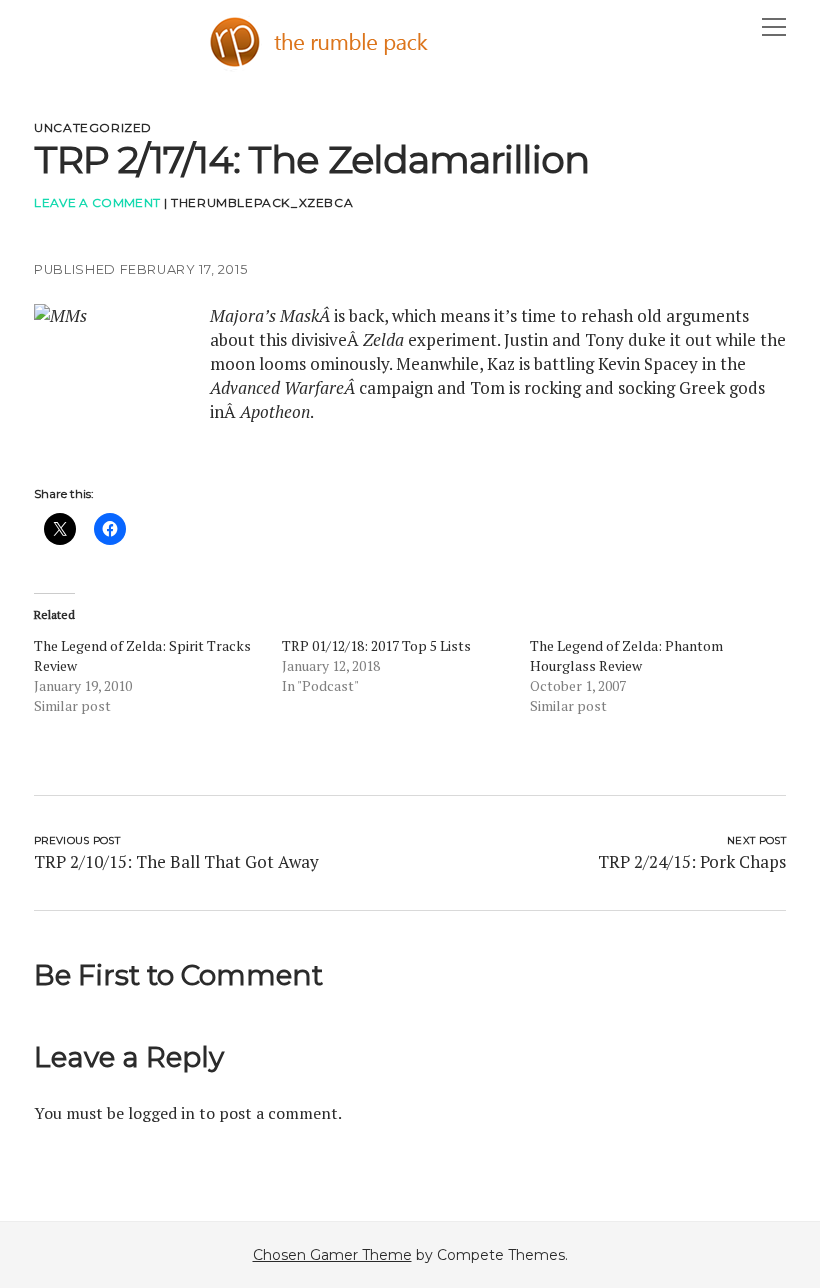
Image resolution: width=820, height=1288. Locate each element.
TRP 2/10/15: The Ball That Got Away (176, 861)
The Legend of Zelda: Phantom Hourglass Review (626, 655)
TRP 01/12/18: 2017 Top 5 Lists (376, 645)
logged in (161, 1113)
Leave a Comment (97, 202)
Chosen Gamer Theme (332, 1255)
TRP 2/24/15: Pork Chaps (692, 861)
